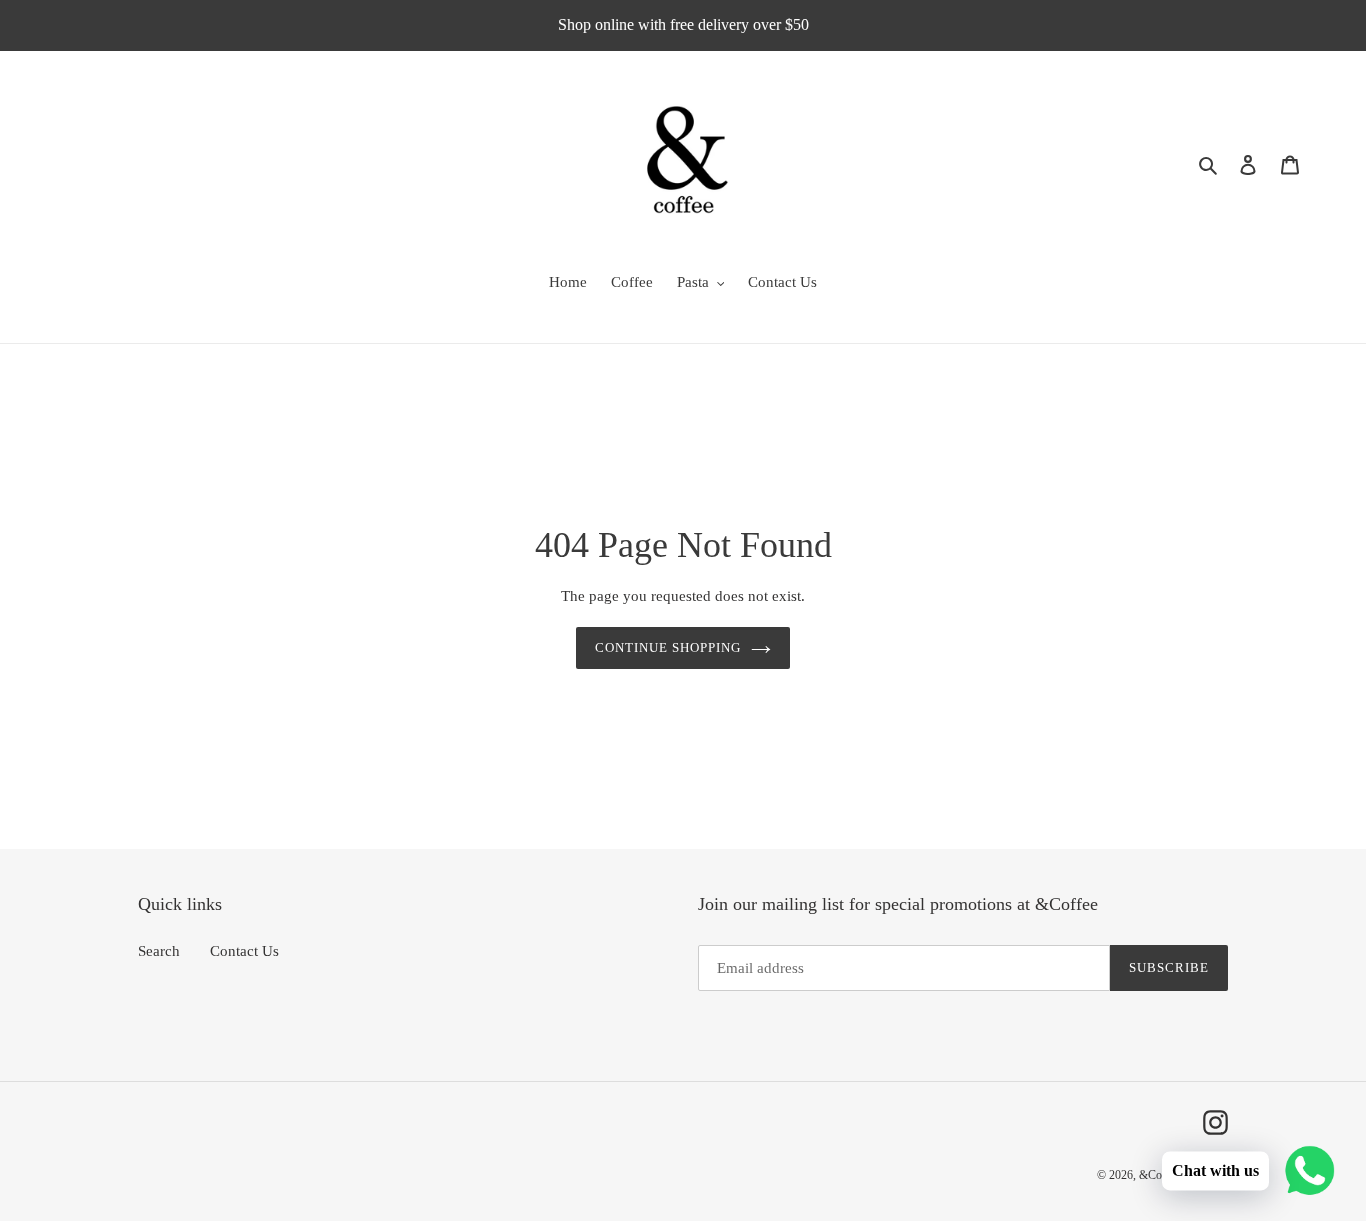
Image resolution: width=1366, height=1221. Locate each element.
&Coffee (1159, 1175)
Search (159, 951)
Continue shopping (668, 647)
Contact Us (244, 951)
